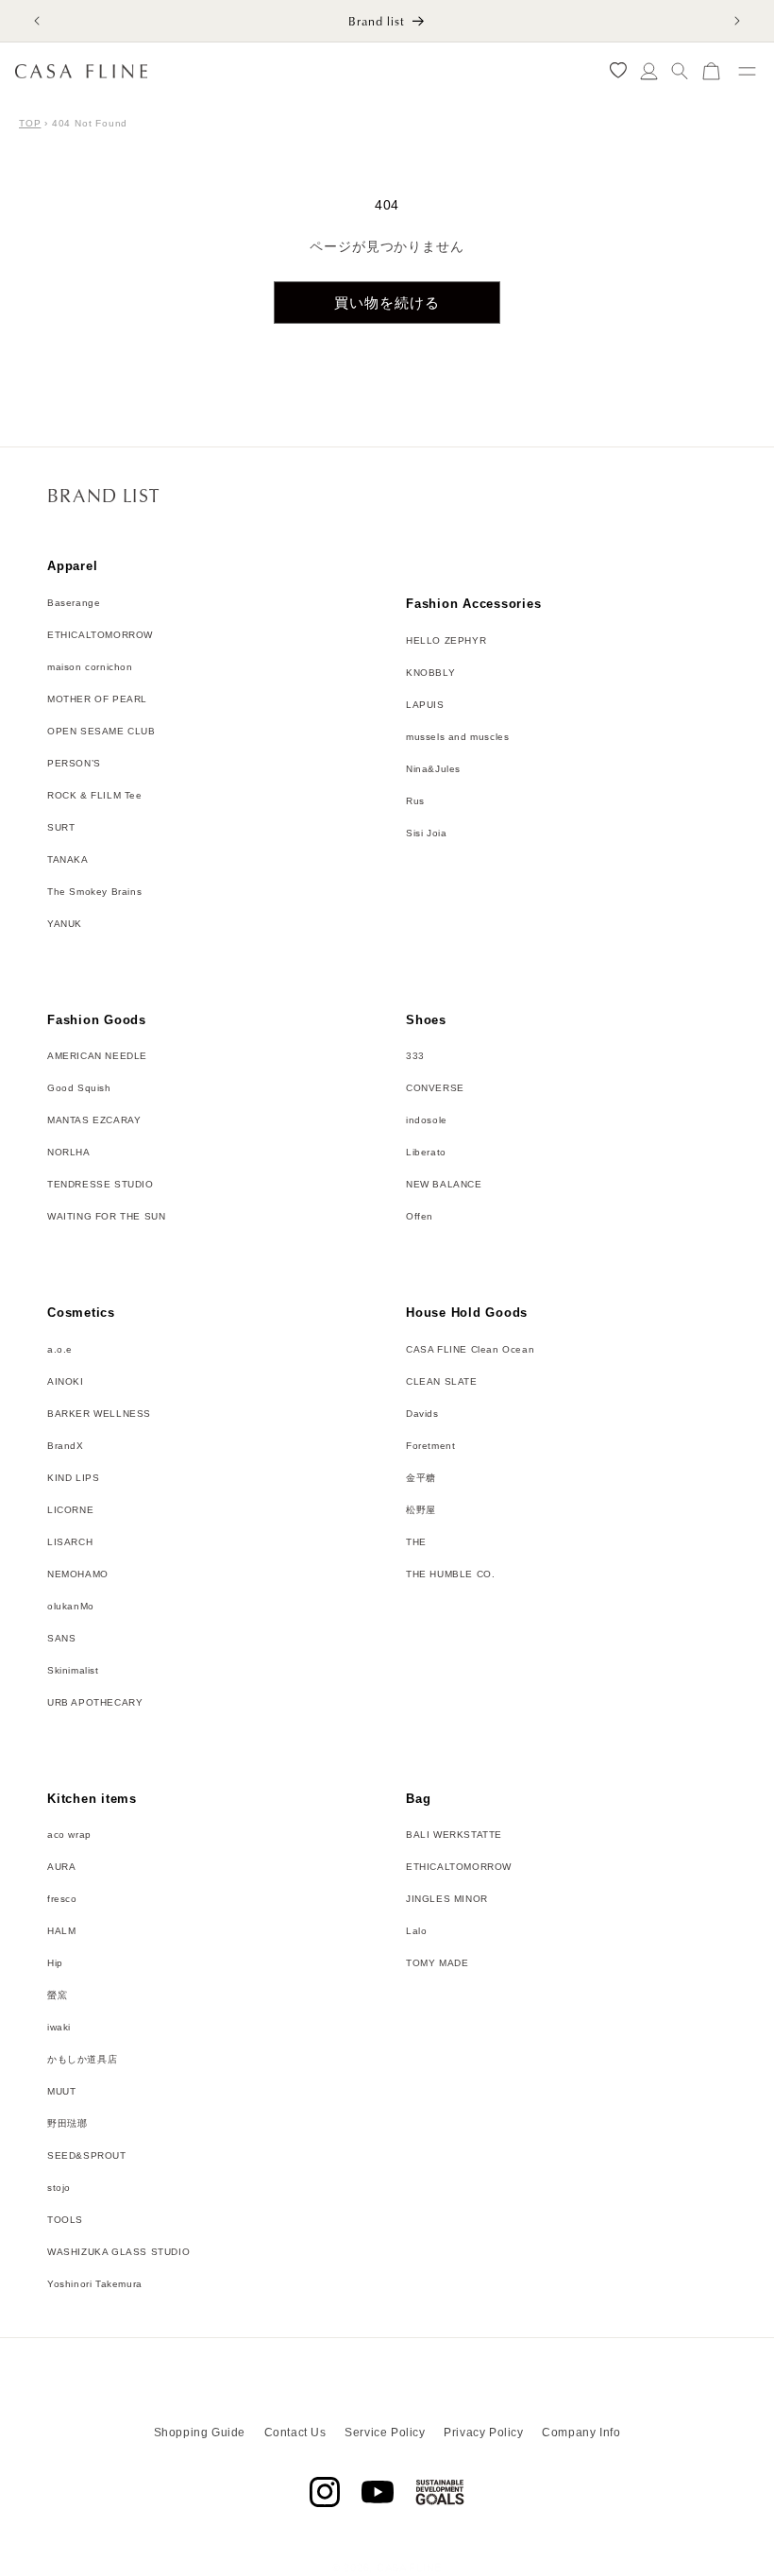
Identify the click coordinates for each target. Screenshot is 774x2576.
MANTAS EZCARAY (94, 1120)
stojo (59, 2188)
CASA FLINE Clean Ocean (470, 1349)
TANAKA (68, 859)
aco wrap (69, 1835)
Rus (415, 801)
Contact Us (295, 2433)
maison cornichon (90, 667)
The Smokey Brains (94, 892)
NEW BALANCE (444, 1184)
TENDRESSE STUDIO (101, 1184)
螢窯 (57, 1995)
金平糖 (421, 1478)
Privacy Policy (483, 2433)
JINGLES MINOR (447, 1899)
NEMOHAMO (78, 1574)
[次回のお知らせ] (737, 21)
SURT (61, 827)
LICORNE (70, 1510)
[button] (680, 71)
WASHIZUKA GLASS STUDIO (118, 2252)
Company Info (581, 2433)
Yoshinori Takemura (95, 2284)
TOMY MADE (437, 1963)
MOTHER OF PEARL (97, 699)
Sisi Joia (426, 833)
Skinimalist (73, 1670)
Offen (420, 1216)
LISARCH (70, 1542)
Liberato (426, 1152)
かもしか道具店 (82, 2059)
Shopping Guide (200, 2433)
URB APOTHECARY (95, 1702)
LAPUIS (425, 705)
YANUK (65, 924)
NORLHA (69, 1152)
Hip (55, 1963)
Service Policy (385, 2433)
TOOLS (65, 2220)
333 (415, 1056)
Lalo (416, 1931)
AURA (61, 1867)
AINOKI (66, 1381)
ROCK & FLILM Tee (95, 795)
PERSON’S (74, 763)
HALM (61, 1931)
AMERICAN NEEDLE (97, 1056)
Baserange (74, 603)
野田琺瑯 (67, 2123)
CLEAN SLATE (442, 1381)
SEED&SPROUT (87, 2155)
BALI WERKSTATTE (454, 1835)
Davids (422, 1414)
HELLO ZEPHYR (446, 640)
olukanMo (71, 1606)
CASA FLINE (409, 2568)
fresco (62, 1899)
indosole (427, 1120)
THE (416, 1542)
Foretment (430, 1446)
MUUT (61, 2091)
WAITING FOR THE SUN (106, 1216)
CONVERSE (435, 1088)
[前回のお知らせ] (37, 21)
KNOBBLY (430, 673)
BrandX (66, 1446)
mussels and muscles (457, 737)
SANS (61, 1638)
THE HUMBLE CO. (450, 1574)
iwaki (59, 2027)
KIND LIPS (73, 1478)
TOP (30, 123)
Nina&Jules (433, 769)
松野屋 (421, 1510)
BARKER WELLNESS (99, 1414)
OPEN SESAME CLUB (101, 731)
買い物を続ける (387, 303)
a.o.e (60, 1349)
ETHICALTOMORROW (100, 635)
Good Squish (79, 1088)
